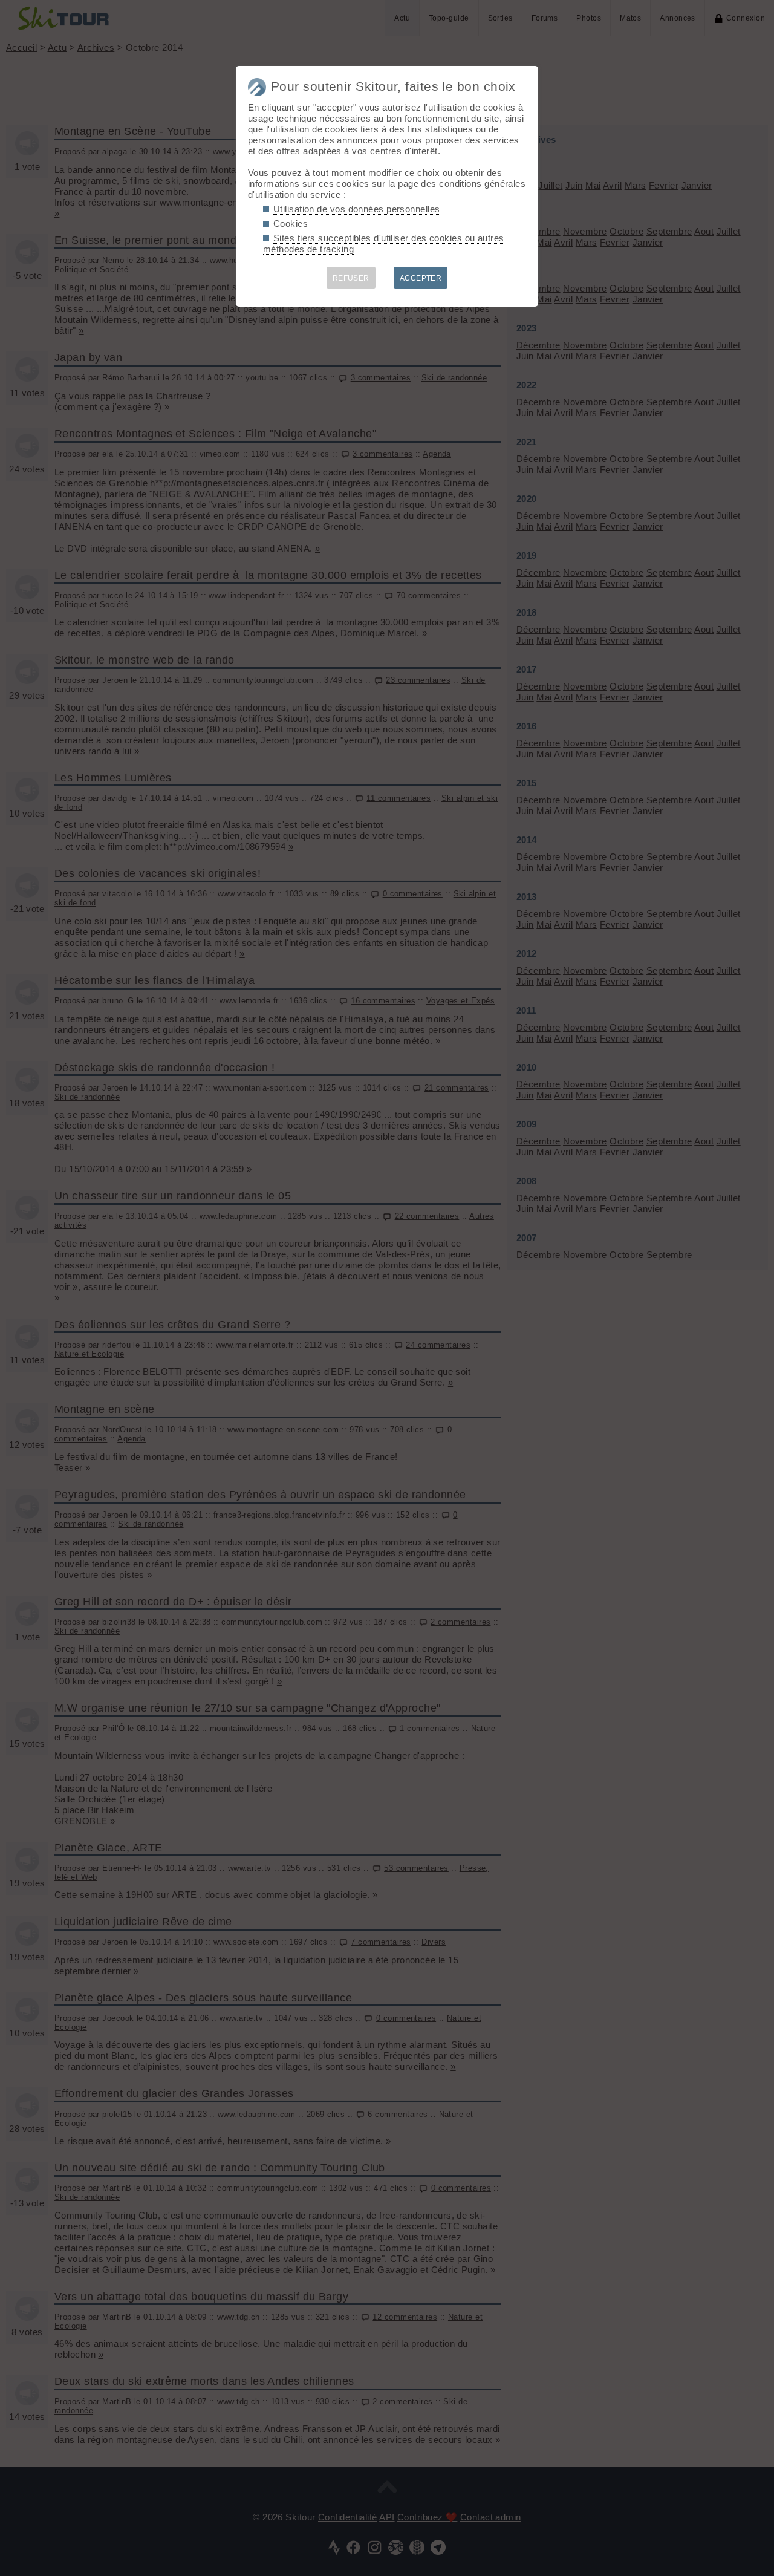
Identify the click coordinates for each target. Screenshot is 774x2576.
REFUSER (351, 278)
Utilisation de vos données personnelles (357, 209)
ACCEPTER (421, 278)
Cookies (291, 223)
